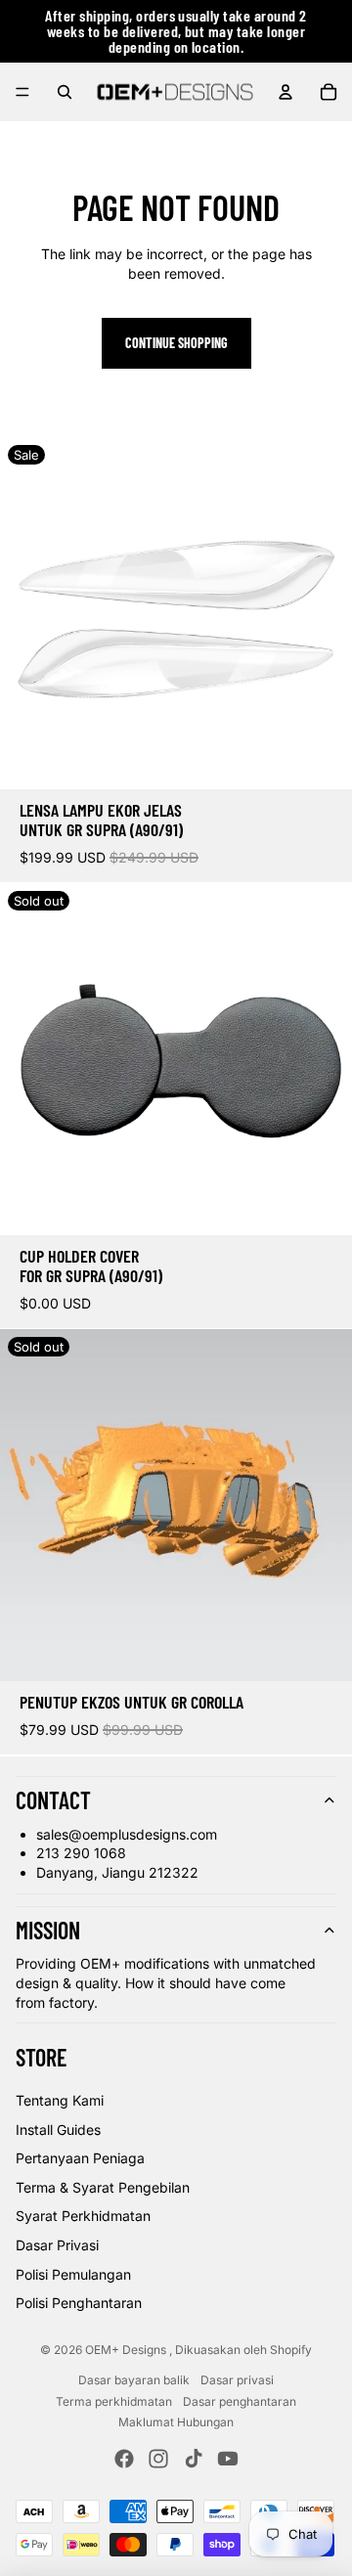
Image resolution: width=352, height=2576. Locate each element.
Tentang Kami (60, 2100)
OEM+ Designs (127, 2350)
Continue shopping (176, 343)
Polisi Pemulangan (73, 2274)
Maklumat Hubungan (176, 2422)
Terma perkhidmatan (114, 2401)
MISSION (48, 1930)
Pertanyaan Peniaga (80, 2158)
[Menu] (22, 92)
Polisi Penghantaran (79, 2303)
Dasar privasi (237, 2380)
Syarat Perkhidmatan (83, 2216)
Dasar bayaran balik (134, 2380)
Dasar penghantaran (240, 2401)
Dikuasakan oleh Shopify (243, 2350)
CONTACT (53, 1800)
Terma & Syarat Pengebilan (103, 2187)
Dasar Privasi (57, 2245)
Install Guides (58, 2130)
